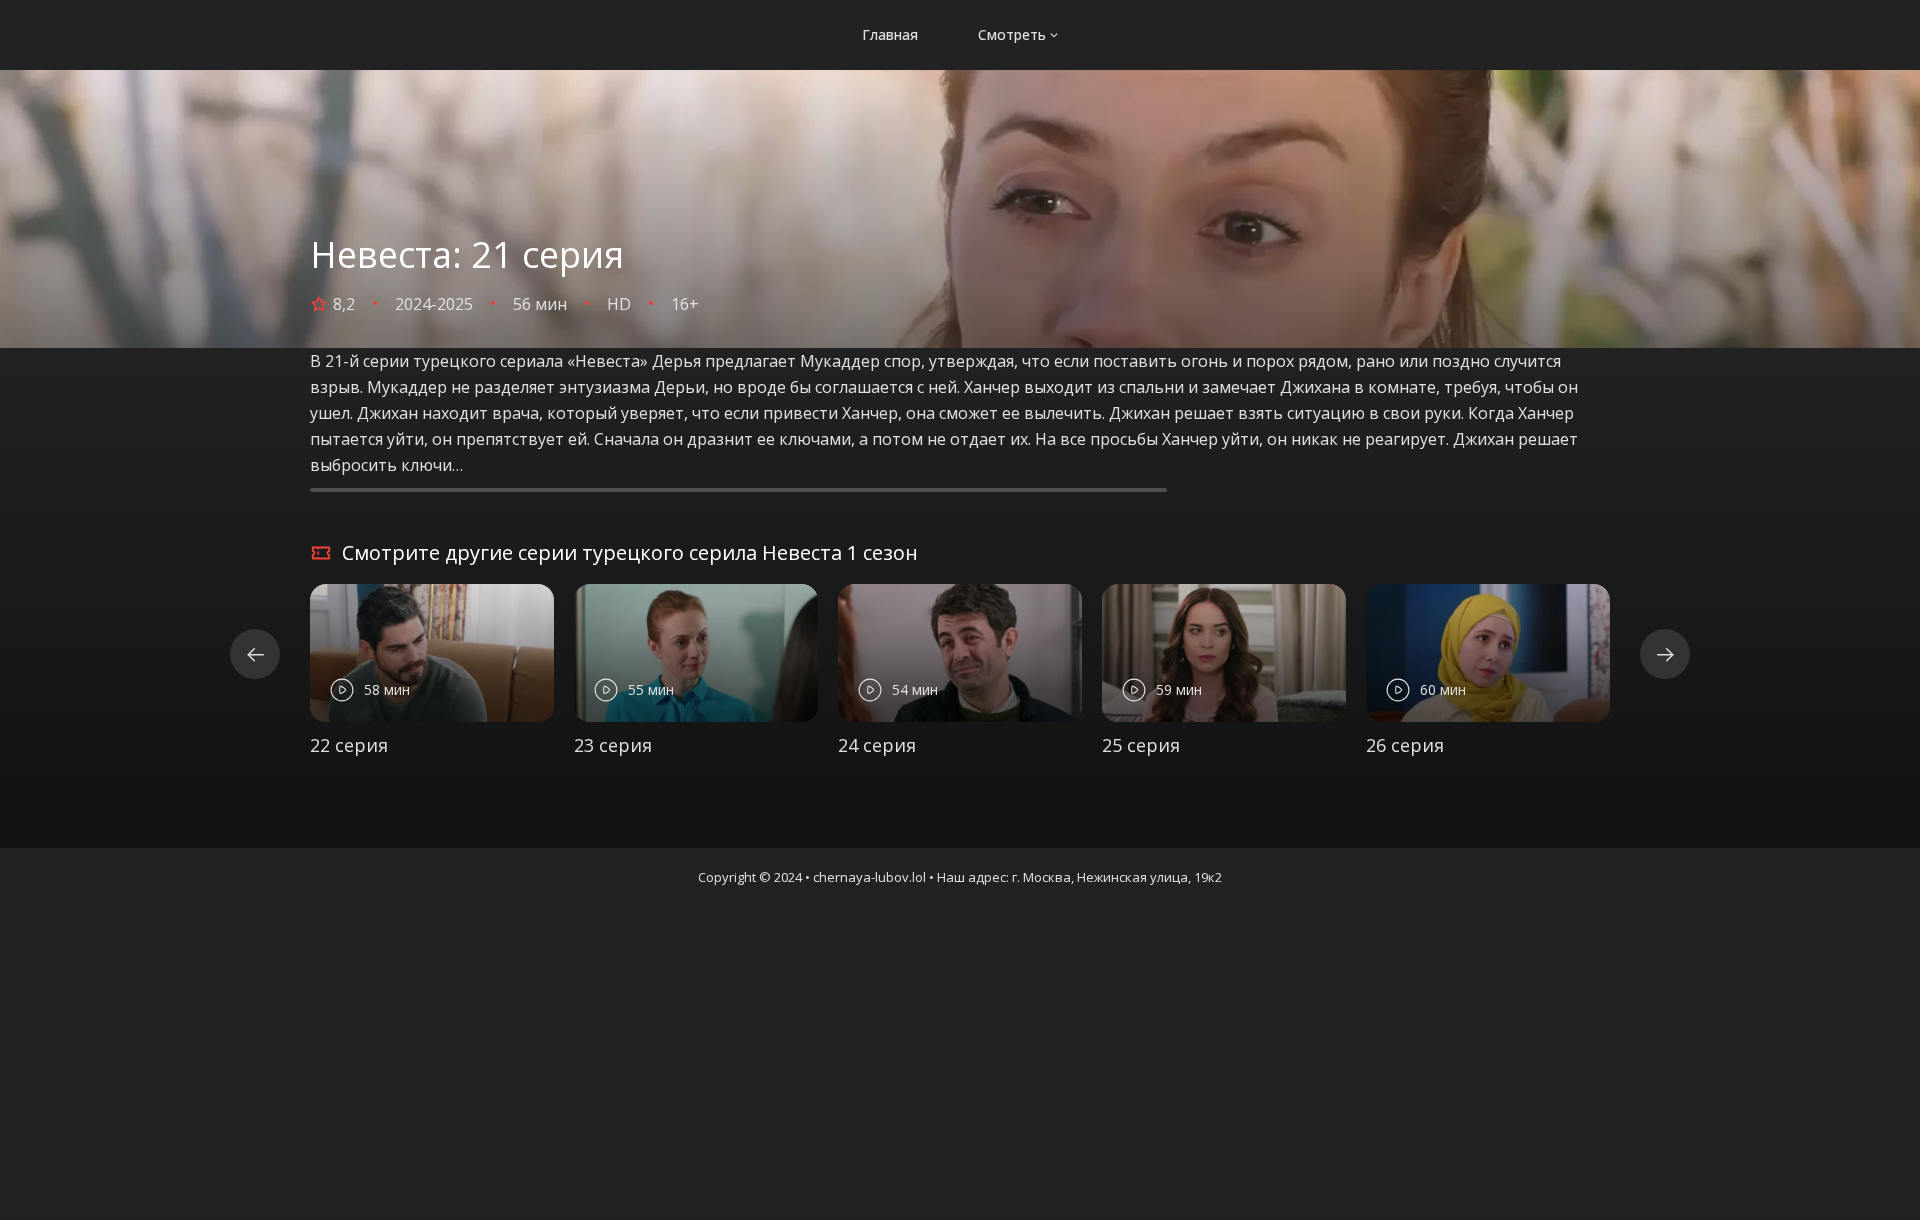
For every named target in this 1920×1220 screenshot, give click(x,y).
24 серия (877, 745)
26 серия (1405, 745)
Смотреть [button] (1012, 34)
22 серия (349, 745)
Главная (890, 34)
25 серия (1141, 745)
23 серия (613, 745)
